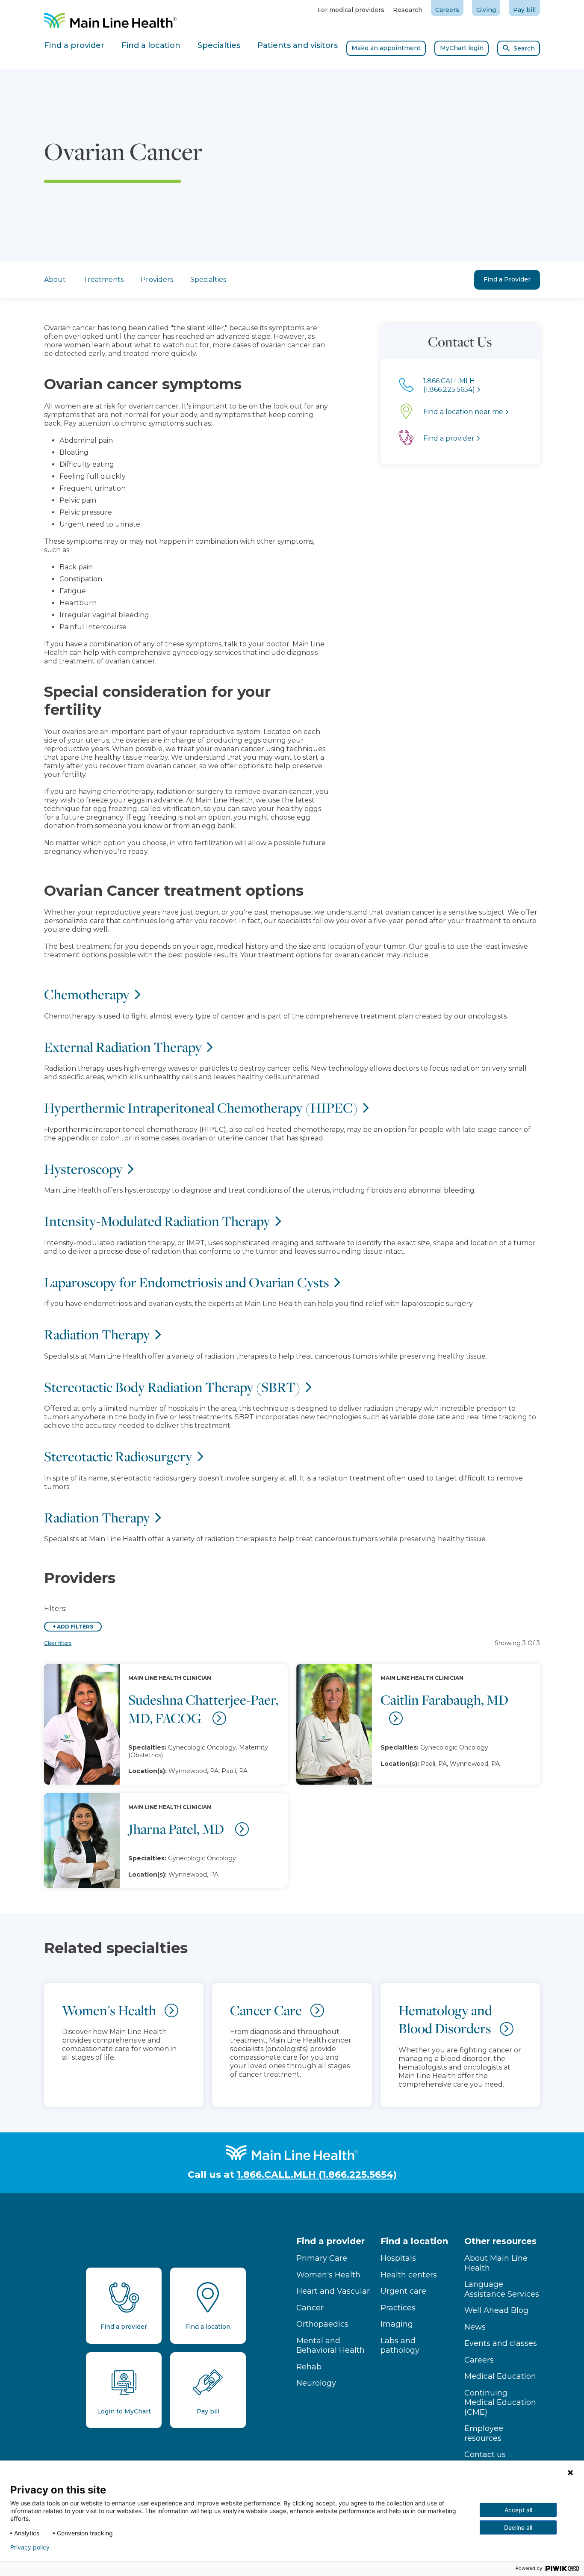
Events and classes (501, 2343)
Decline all (518, 2527)
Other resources (500, 2241)
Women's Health (328, 2275)
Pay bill (524, 10)
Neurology (316, 2383)
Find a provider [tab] (74, 45)
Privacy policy (30, 2547)
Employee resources (484, 2433)
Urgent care (403, 2291)
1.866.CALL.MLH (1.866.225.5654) (317, 2175)
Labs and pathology (400, 2346)
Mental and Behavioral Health (330, 2346)
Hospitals (398, 2258)
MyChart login (462, 48)
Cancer (310, 2308)
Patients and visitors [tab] (298, 45)
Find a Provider (507, 279)
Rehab (309, 2367)
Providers (157, 280)
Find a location (414, 2241)
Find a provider (330, 2241)
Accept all (518, 2510)
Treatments (103, 280)
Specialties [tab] (219, 45)
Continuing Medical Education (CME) (500, 2403)
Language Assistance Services (502, 2289)
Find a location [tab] (151, 45)
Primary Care (322, 2258)
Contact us (485, 2455)
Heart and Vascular (333, 2291)
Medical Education (500, 2376)
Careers (447, 10)
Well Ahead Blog (496, 2310)
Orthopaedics (322, 2324)
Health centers (409, 2275)
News (475, 2327)
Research (408, 10)
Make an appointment (386, 48)
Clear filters (58, 1643)
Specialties (208, 280)
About (55, 280)
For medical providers (351, 10)
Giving (486, 10)
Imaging (397, 2324)
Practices (398, 2308)
